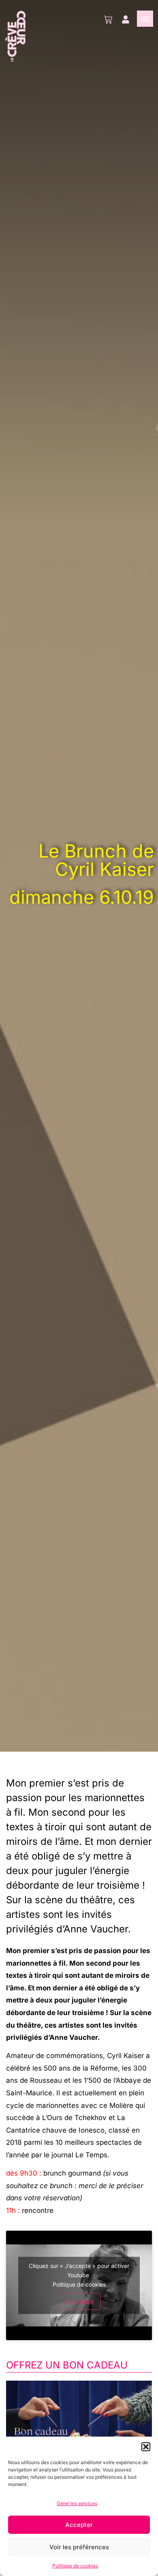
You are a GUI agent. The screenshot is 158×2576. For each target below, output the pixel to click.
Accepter (79, 2525)
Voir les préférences (79, 2547)
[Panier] (108, 20)
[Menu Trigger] (145, 19)
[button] (146, 2447)
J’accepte (79, 2301)
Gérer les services (77, 2503)
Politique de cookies (75, 2566)
